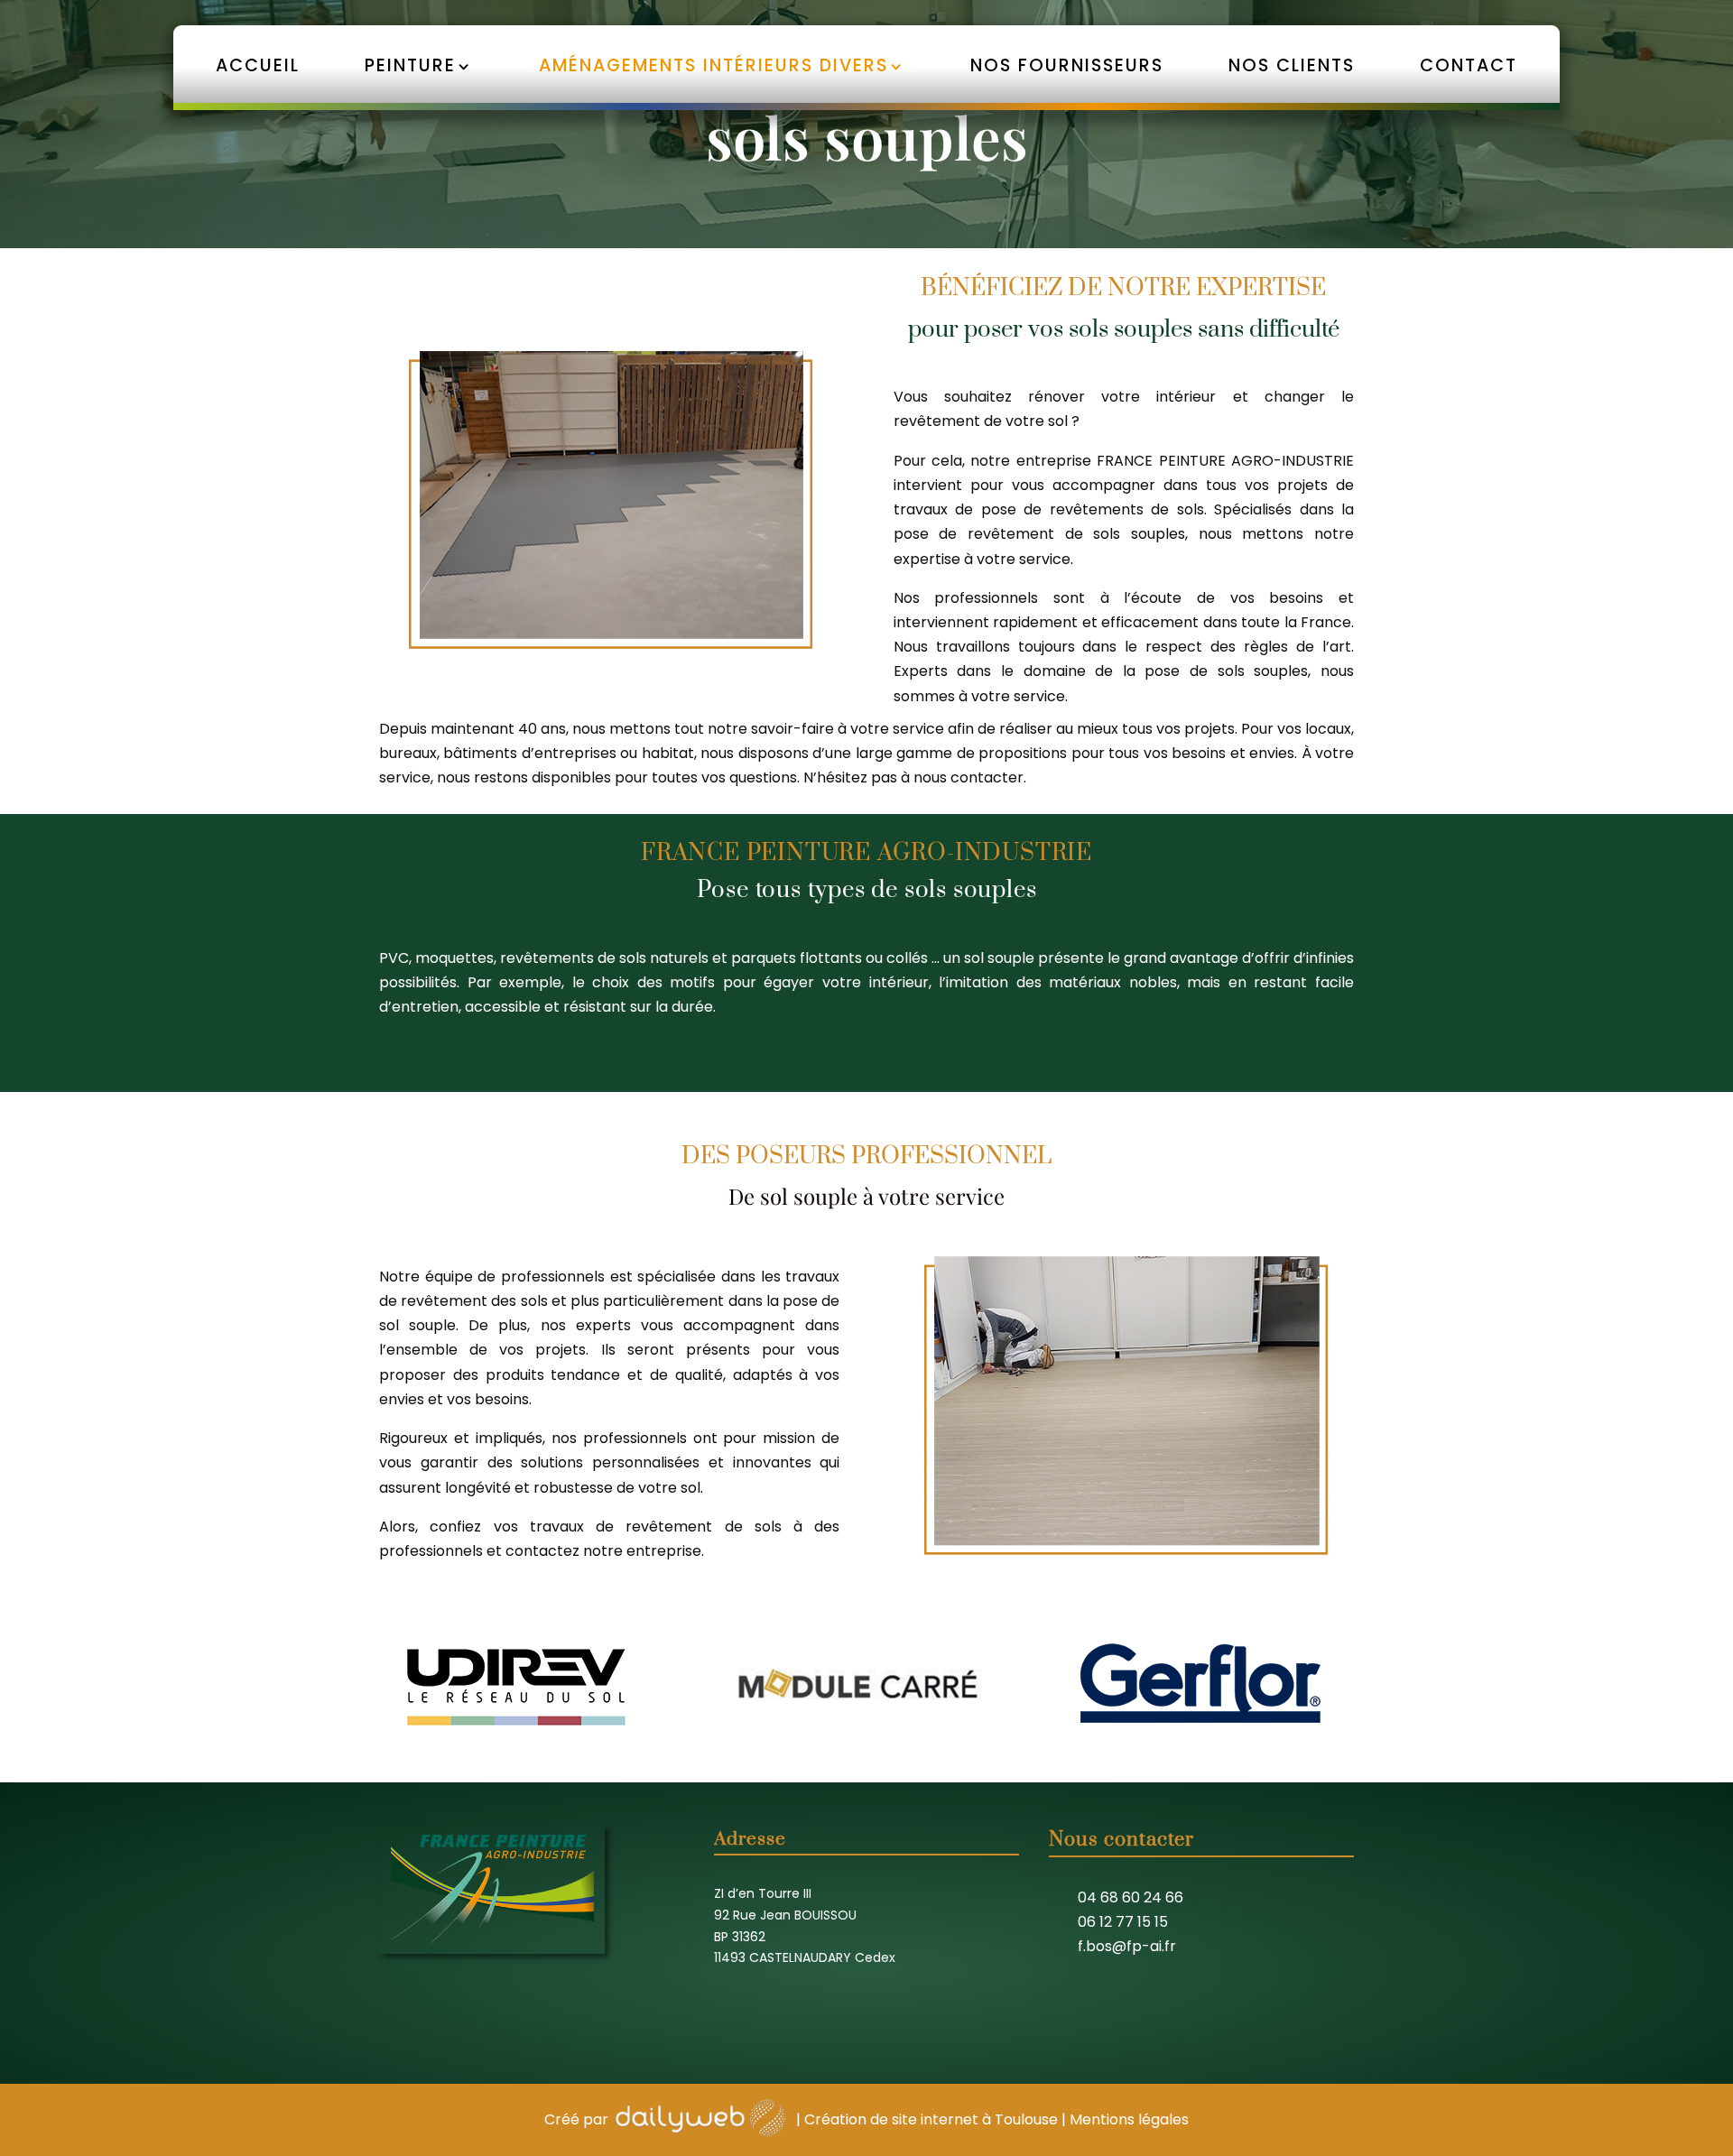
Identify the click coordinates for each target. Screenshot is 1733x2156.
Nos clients (1292, 69)
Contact (1469, 69)
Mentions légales (1129, 2119)
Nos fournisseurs (1067, 69)
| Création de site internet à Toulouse (925, 2119)
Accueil (258, 69)
